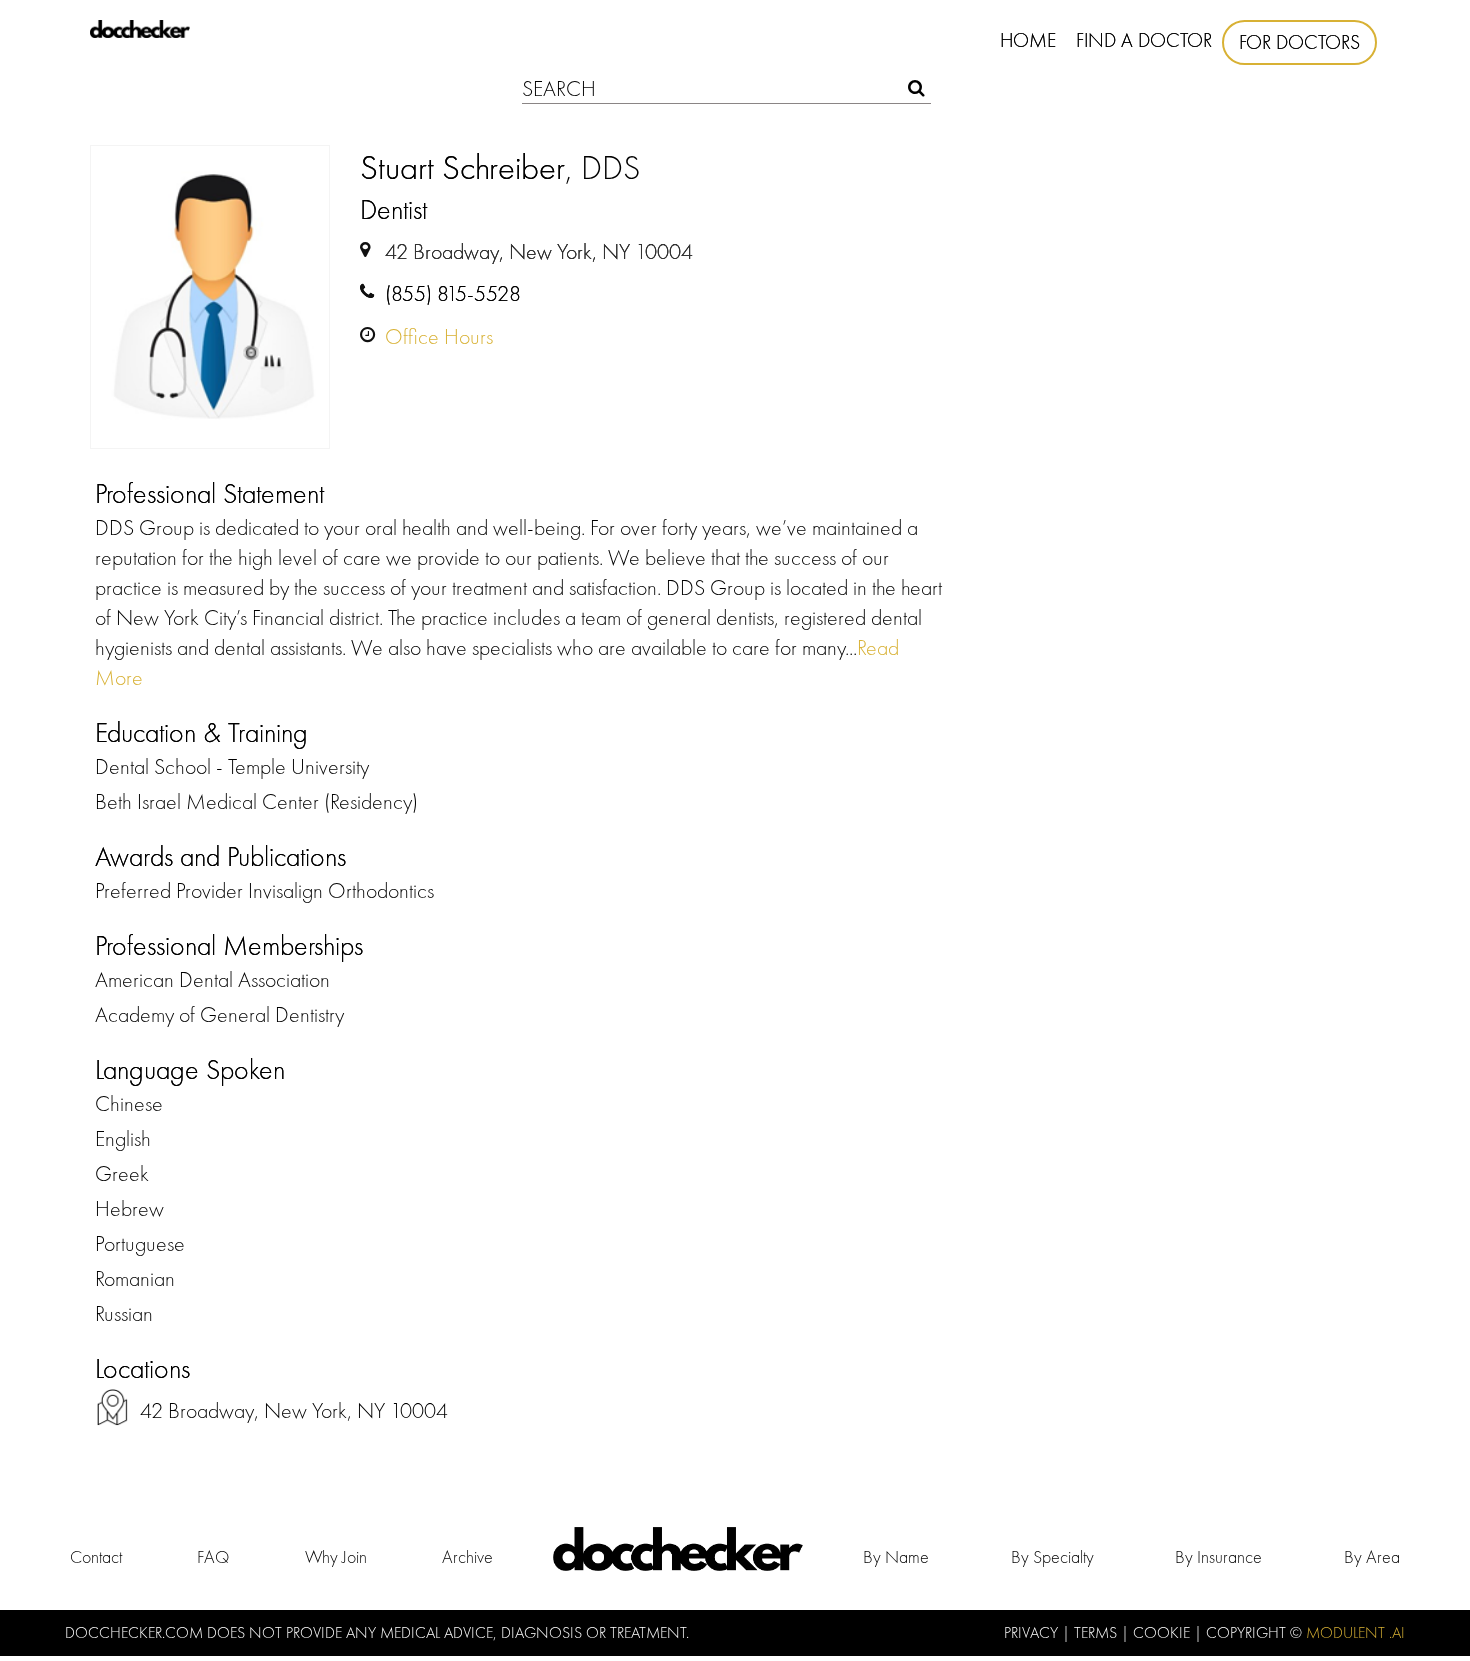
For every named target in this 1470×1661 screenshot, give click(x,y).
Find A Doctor (1144, 40)
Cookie (1163, 1632)
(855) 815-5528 (453, 293)
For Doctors (1299, 42)
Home (1028, 40)
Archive (467, 1556)
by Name (896, 1556)
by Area (1372, 1556)
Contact (96, 1556)
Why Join (336, 1556)
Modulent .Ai (1355, 1632)
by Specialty (1052, 1556)
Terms (1097, 1632)
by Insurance (1218, 1556)
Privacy (1033, 1632)
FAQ (213, 1556)
